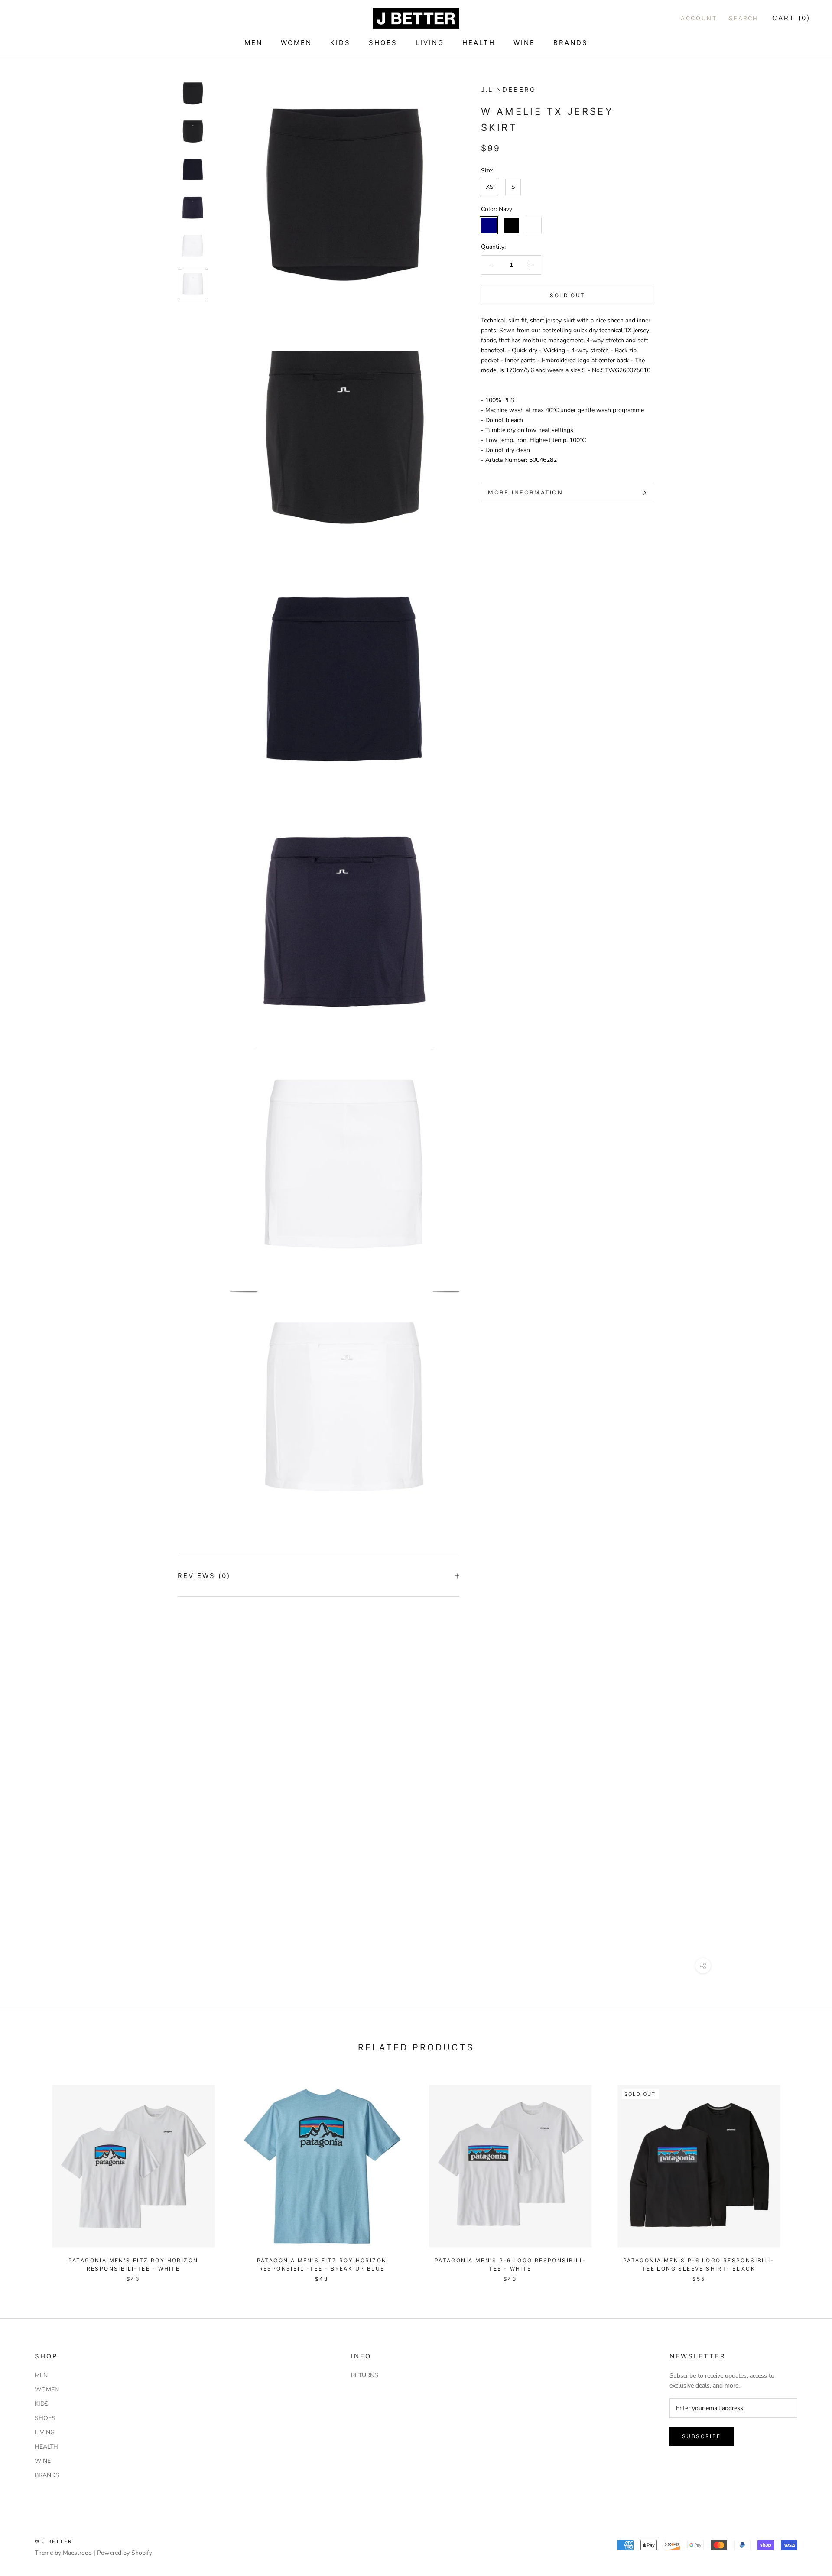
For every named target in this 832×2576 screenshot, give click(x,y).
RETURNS (365, 2375)
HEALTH (479, 43)
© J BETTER (53, 2541)
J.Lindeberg (509, 89)
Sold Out (567, 295)
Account (699, 18)
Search (744, 18)
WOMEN (296, 43)
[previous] (27, 2175)
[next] (805, 2175)
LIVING (430, 43)
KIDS (340, 43)
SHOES (383, 43)
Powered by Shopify (125, 2553)
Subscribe (702, 2436)
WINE (524, 43)
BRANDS (571, 43)
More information (526, 492)
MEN (253, 43)
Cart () (791, 18)
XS (490, 187)
